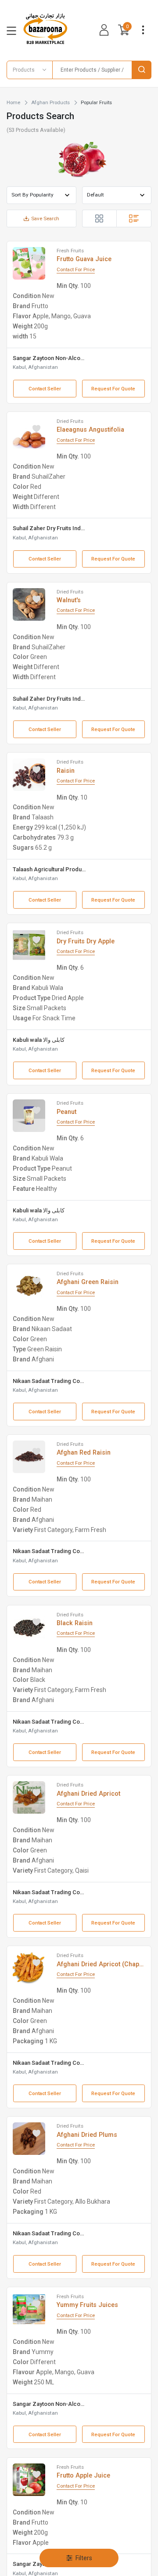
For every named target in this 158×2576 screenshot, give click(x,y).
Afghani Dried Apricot (88, 1794)
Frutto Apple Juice (83, 2475)
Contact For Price (76, 269)
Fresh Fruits (70, 251)
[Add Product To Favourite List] (36, 258)
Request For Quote (113, 389)
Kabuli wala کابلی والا (39, 1040)
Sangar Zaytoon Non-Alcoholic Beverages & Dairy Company (49, 358)
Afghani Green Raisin (88, 1282)
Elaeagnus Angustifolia (90, 429)
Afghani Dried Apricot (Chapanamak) (101, 1964)
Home (13, 102)
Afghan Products (50, 102)
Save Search (45, 218)
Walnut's (69, 600)
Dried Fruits (70, 421)
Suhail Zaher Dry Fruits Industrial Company (49, 528)
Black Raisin (75, 1623)
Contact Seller (45, 389)
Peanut (66, 1112)
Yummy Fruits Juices (87, 2305)
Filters (84, 2558)
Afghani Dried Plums (87, 2135)
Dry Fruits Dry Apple (86, 941)
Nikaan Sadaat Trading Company (49, 1381)
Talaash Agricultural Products (49, 869)
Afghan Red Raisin (84, 1452)
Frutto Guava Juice (84, 259)
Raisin (66, 771)
